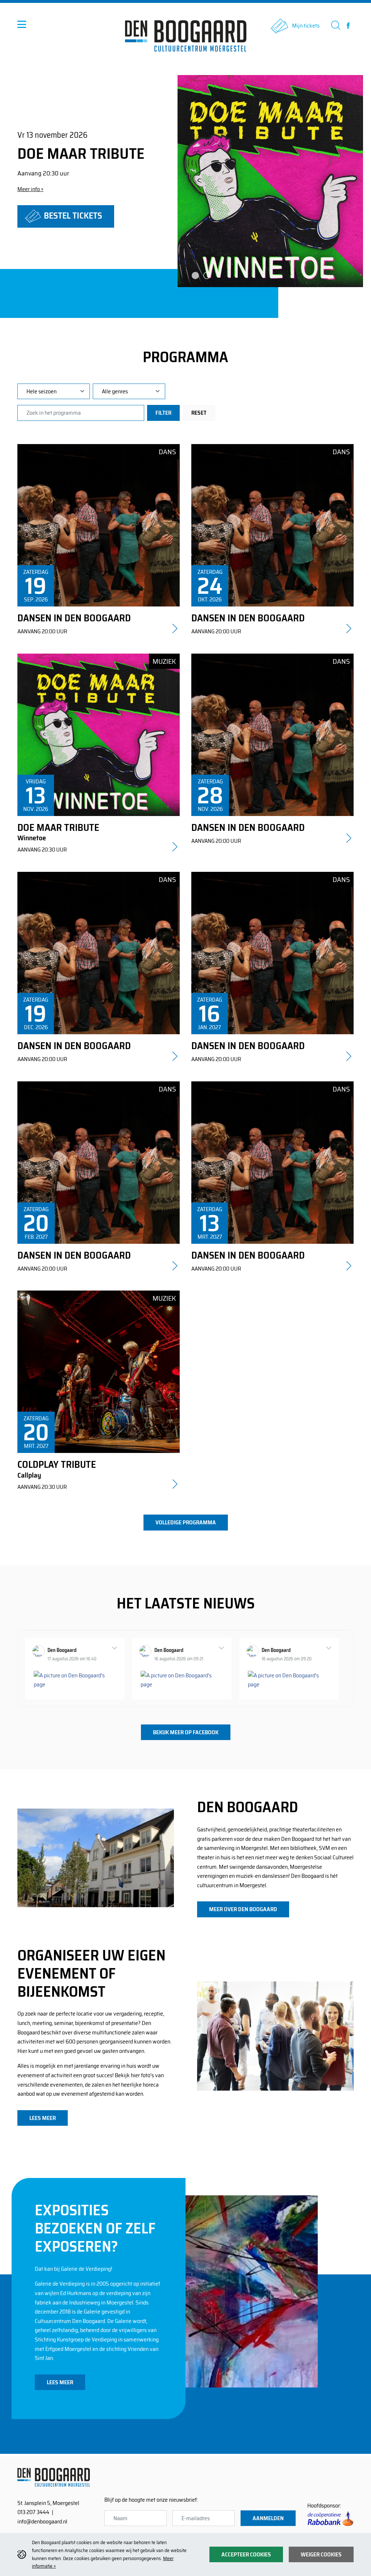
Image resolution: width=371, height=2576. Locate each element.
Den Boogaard (62, 1650)
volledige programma (186, 1522)
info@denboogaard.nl (42, 2521)
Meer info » (30, 189)
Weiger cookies (321, 2554)
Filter (163, 413)
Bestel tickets (72, 216)
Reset (199, 413)
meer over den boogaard (243, 1909)
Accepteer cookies (246, 2554)
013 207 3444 (33, 2512)
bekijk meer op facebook (186, 1732)
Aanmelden (268, 2518)
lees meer (43, 2118)
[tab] (195, 276)
